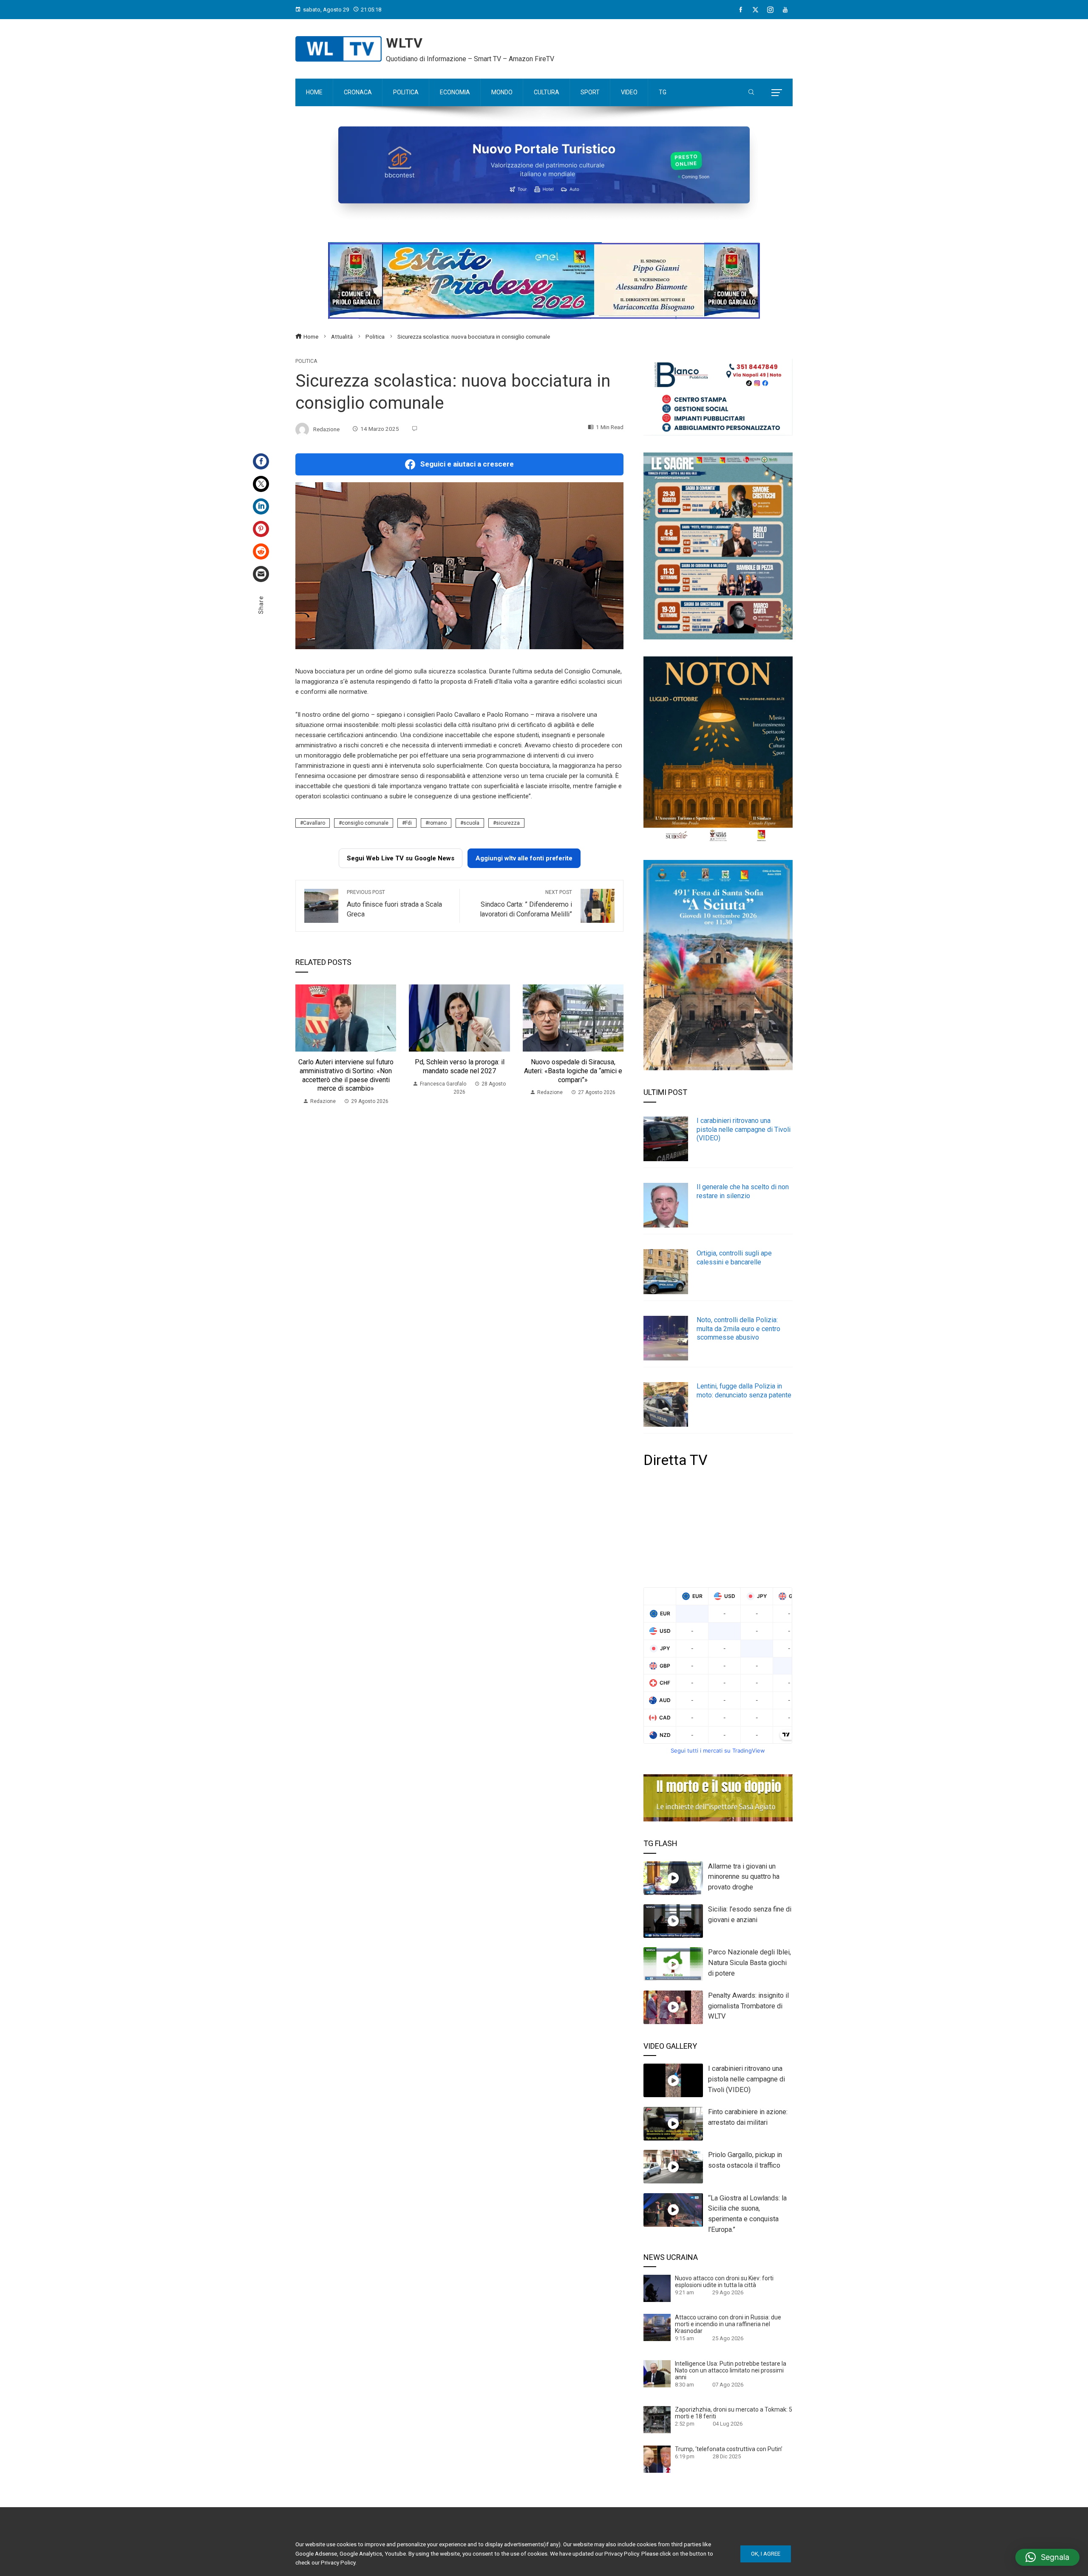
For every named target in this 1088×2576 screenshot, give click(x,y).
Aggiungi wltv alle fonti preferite (524, 858)
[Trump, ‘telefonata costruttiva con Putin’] (657, 2459)
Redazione (326, 429)
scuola (471, 823)
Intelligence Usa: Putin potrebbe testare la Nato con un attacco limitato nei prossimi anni (731, 2370)
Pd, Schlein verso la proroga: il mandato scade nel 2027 (460, 1066)
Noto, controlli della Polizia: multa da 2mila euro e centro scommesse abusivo (738, 1329)
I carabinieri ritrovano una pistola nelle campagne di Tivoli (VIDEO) (744, 1130)
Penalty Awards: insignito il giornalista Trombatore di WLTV (748, 2006)
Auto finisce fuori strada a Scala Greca (394, 904)
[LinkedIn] (261, 506)
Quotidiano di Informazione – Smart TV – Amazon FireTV (470, 59)
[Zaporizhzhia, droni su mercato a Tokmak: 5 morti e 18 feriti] (657, 2419)
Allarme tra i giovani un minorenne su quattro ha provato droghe (744, 1877)
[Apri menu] (777, 93)
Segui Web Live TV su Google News (401, 858)
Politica (306, 361)
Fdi (408, 823)
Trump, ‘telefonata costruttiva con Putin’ (729, 2449)
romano (438, 823)
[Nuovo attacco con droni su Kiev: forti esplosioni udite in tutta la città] (657, 2288)
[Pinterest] (261, 529)
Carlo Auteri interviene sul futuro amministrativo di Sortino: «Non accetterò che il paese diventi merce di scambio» (346, 1075)
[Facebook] (741, 10)
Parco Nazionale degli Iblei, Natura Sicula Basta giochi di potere (749, 1963)
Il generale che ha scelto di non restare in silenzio (743, 1191)
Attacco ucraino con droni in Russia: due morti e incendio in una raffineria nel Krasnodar (728, 2324)
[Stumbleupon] (261, 551)
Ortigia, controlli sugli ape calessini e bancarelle (734, 1258)
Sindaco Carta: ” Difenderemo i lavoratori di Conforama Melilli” (526, 904)
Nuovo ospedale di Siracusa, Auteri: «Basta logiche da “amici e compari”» (573, 1071)
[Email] (261, 574)
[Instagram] (770, 10)
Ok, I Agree (766, 2554)
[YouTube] (785, 10)
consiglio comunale (365, 823)
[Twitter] (261, 484)
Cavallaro (314, 823)
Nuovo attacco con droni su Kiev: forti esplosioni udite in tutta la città (724, 2282)
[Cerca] (751, 93)
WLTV (404, 43)
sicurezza (508, 823)
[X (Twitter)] (755, 10)
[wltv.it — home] (339, 49)
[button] (1047, 2557)
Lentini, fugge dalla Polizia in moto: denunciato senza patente (744, 1391)
